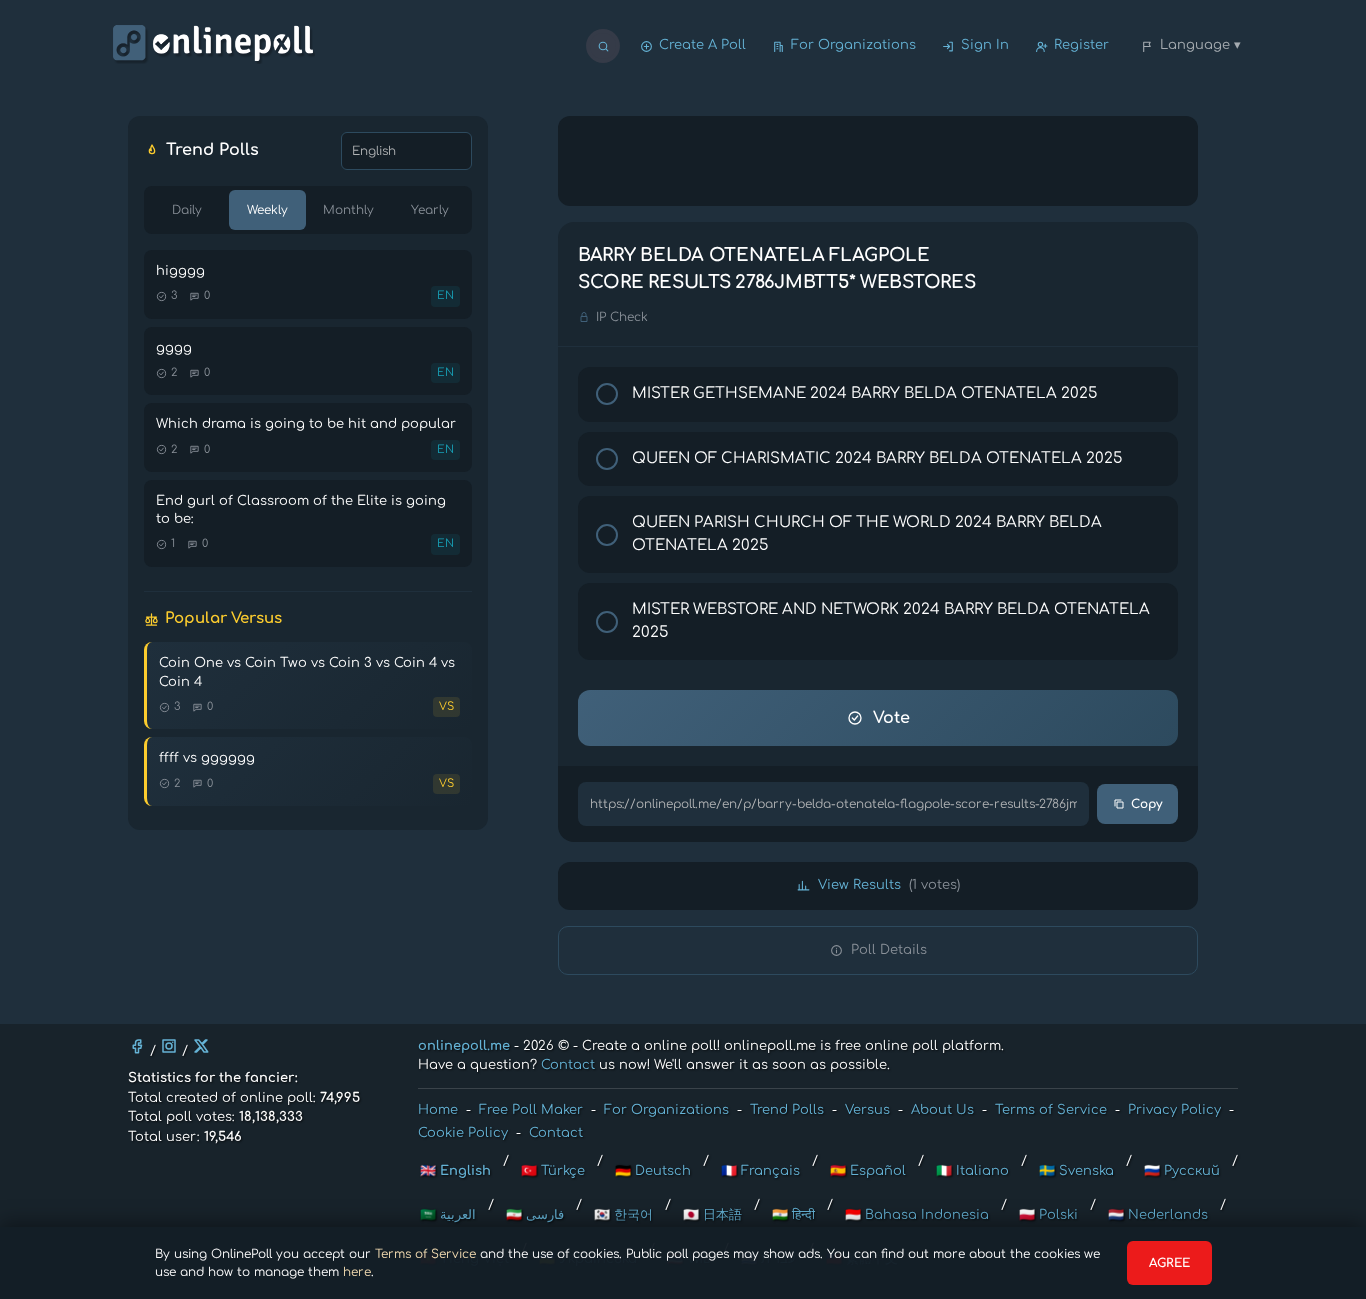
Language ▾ (1200, 45)
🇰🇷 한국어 (623, 1215)
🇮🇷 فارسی (535, 1215)
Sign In (985, 45)
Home (438, 1110)
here (357, 1272)
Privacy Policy (1174, 1110)
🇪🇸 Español (868, 1171)
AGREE (1169, 1263)
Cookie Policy (463, 1133)
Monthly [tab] (348, 210)
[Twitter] (201, 1046)
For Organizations (853, 45)
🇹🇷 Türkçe (553, 1171)
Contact (568, 1065)
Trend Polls (787, 1110)
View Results (889, 885)
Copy (1146, 804)
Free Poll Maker (531, 1110)
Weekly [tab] (267, 210)
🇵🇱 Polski (1048, 1215)
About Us (942, 1110)
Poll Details (889, 950)
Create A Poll (702, 45)
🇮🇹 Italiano (972, 1171)
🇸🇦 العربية (448, 1215)
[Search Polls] (603, 46)
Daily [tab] (187, 210)
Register (1081, 45)
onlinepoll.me (464, 1046)
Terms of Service (425, 1254)
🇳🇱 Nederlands (1158, 1215)
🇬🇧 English (455, 1171)
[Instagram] (169, 1046)
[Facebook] (137, 1046)
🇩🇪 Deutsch (653, 1171)
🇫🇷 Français (760, 1171)
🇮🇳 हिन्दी (793, 1215)
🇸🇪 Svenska (1076, 1171)
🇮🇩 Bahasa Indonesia (917, 1215)
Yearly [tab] (430, 210)
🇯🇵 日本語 (712, 1215)
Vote (891, 718)
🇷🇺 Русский (1182, 1171)
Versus (867, 1110)
